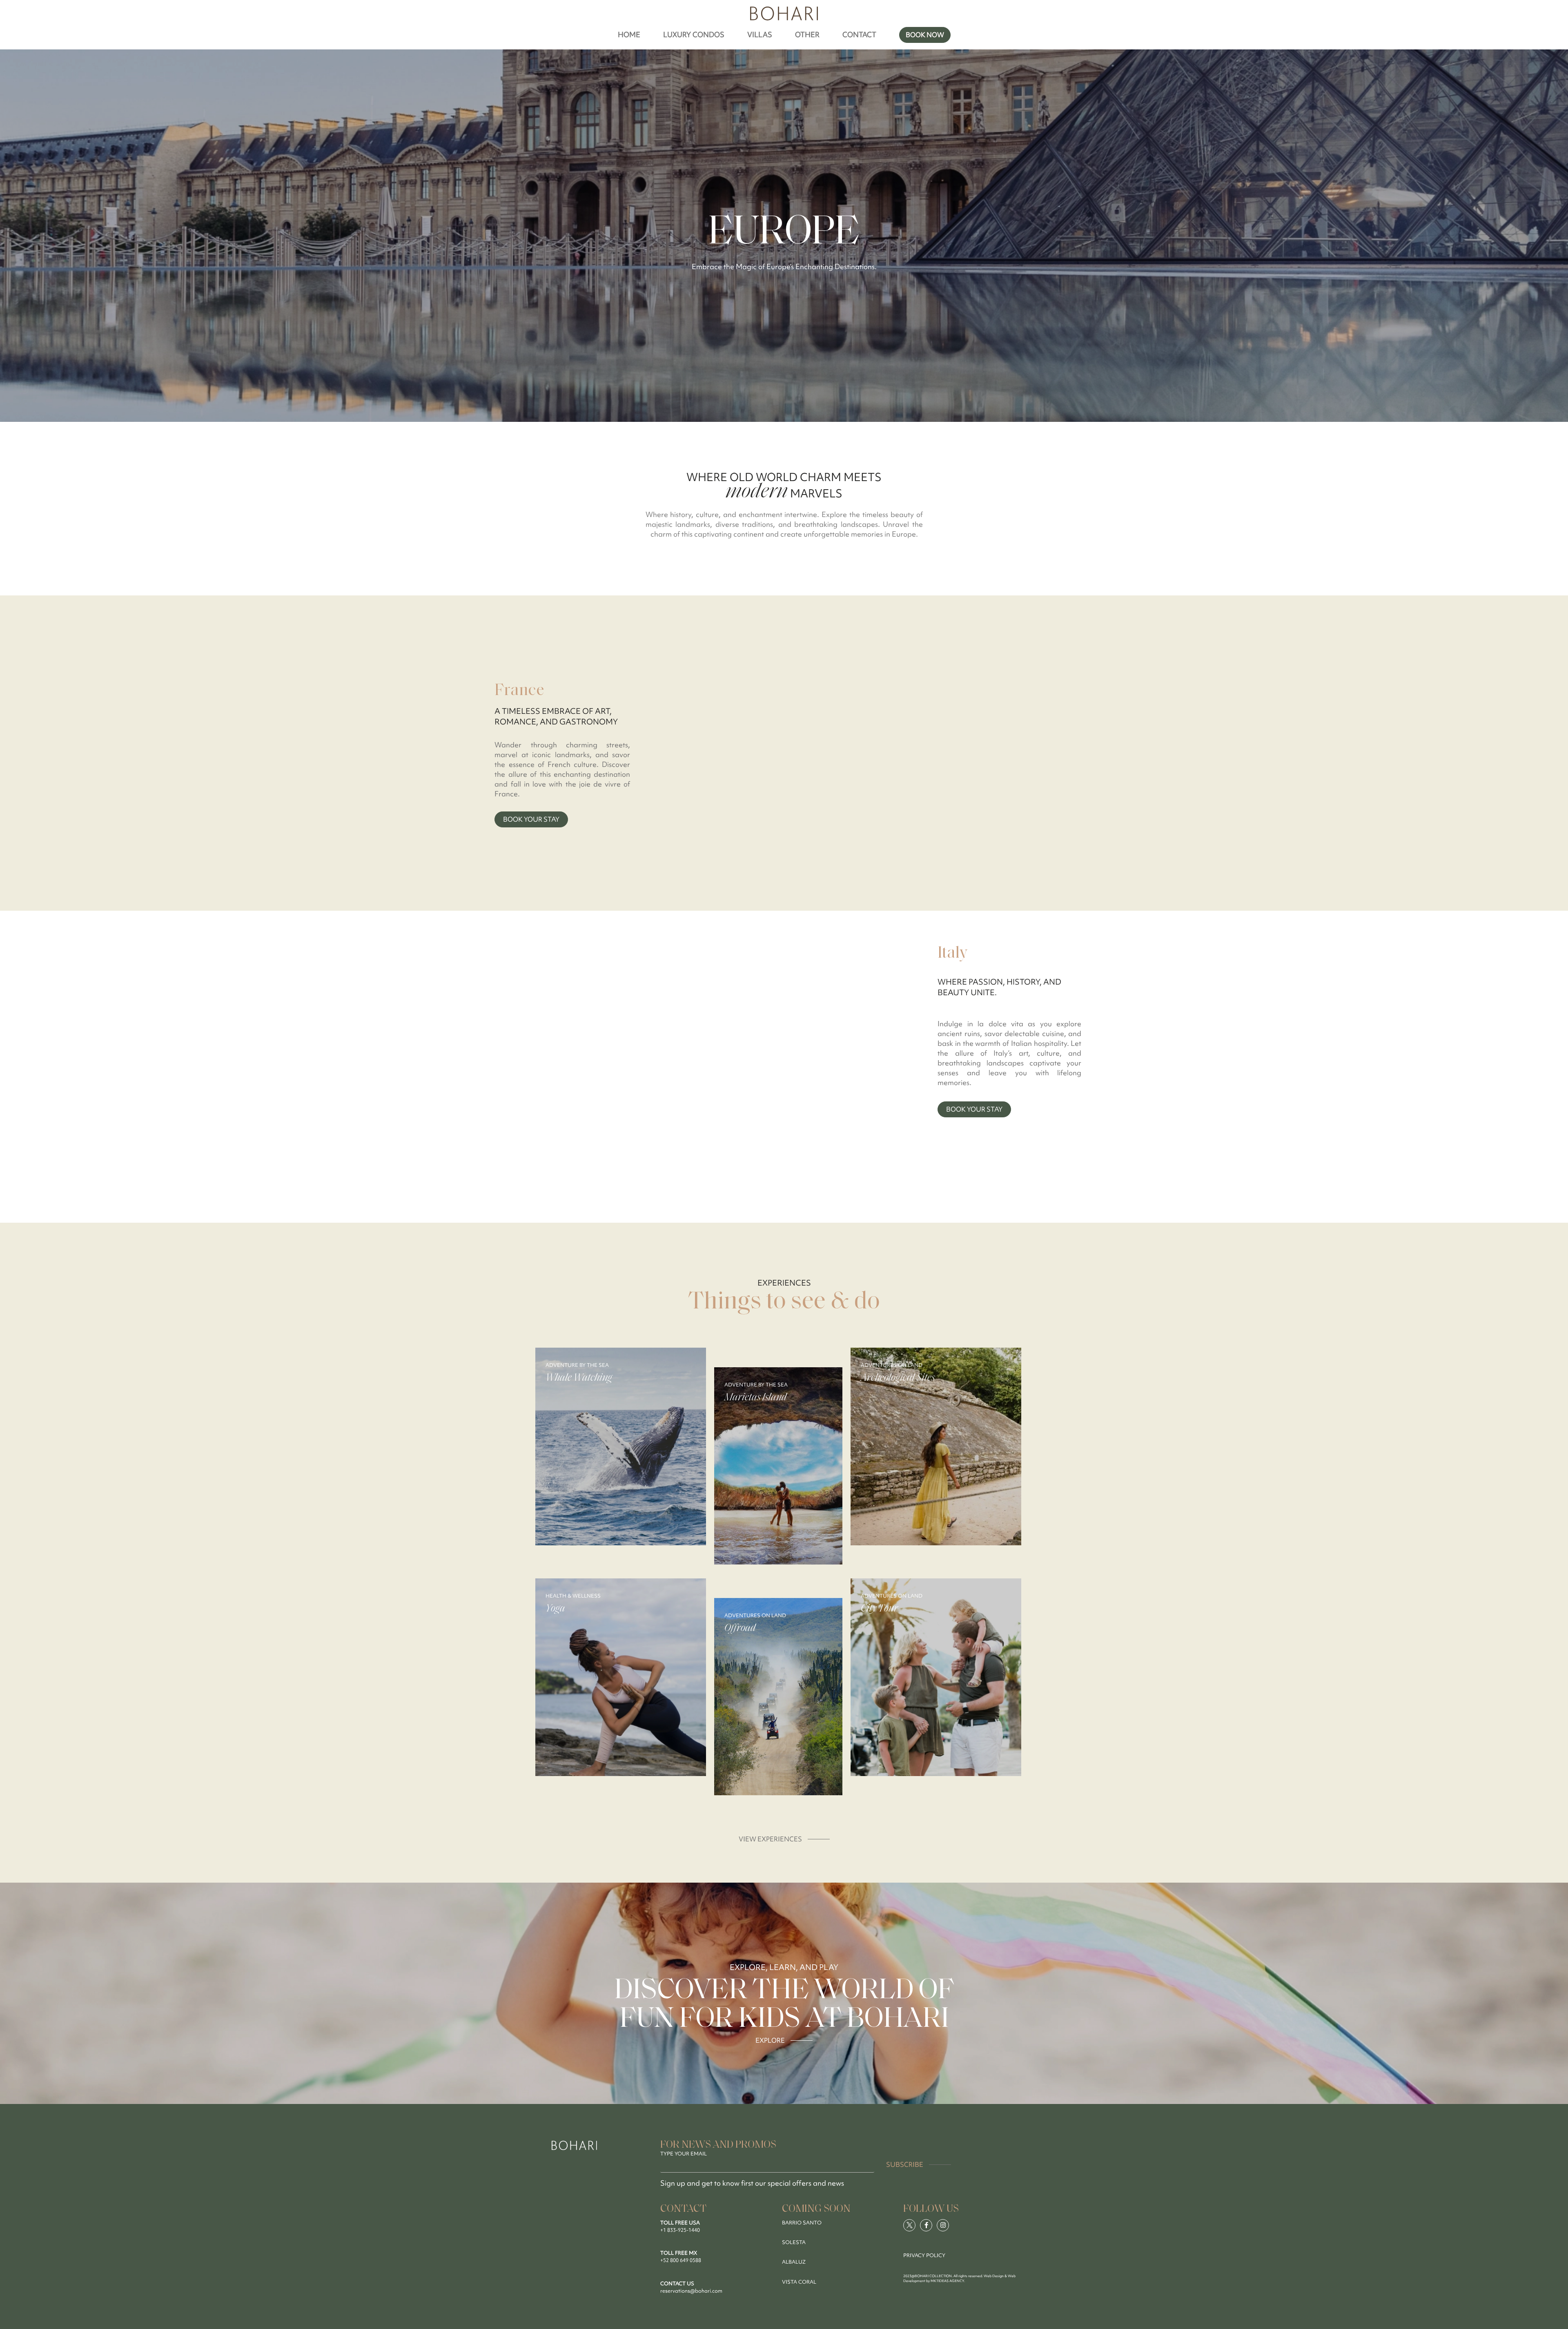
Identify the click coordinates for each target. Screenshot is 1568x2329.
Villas (760, 35)
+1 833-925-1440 (680, 2230)
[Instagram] (943, 2225)
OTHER (807, 35)
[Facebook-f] (926, 2225)
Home (629, 35)
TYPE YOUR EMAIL (684, 2154)
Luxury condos (694, 35)
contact (859, 35)
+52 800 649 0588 (681, 2260)
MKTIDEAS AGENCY (947, 2281)
